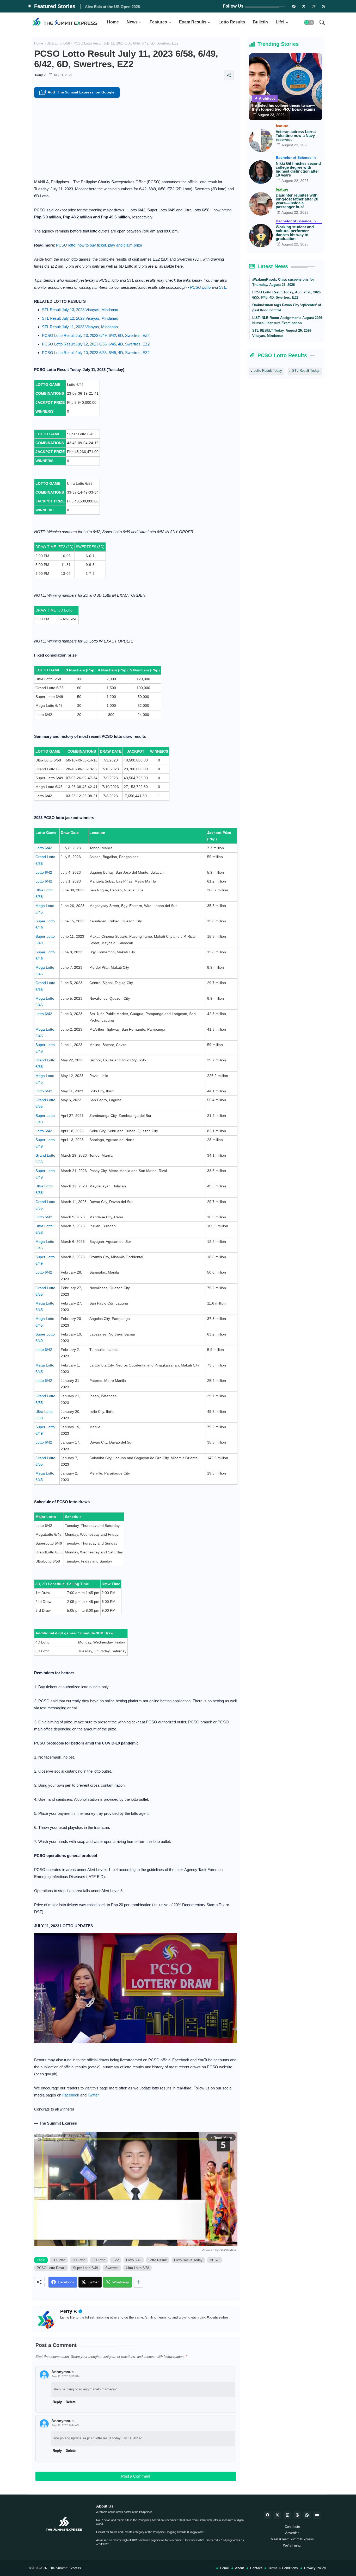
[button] (309, 22)
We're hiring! (292, 2545)
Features (158, 22)
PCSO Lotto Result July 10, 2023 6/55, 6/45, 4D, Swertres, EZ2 (96, 353)
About (240, 2568)
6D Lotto (99, 2260)
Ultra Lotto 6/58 (58, 43)
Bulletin (260, 22)
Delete (71, 2451)
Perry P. (69, 2311)
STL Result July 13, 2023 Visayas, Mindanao (80, 310)
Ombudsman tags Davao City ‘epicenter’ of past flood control (287, 308)
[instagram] (314, 6)
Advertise (292, 2533)
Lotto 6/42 (44, 848)
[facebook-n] (294, 6)
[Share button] (138, 2282)
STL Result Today (306, 371)
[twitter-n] (304, 6)
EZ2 (116, 2260)
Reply (57, 2451)
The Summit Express (65, 2568)
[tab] (113, 22)
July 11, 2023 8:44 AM (65, 2425)
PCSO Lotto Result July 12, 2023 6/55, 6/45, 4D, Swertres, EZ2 (96, 344)
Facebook (71, 2095)
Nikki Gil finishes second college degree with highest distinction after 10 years (298, 169)
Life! (280, 22)
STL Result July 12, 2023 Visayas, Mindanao (80, 318)
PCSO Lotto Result (51, 2268)
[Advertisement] (136, 137)
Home (113, 22)
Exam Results (193, 22)
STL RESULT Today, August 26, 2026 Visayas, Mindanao (282, 333)
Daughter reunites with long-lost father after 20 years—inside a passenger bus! (297, 201)
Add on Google (78, 93)
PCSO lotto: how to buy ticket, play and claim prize (99, 245)
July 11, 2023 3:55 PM (66, 2376)
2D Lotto (59, 2260)
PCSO (215, 2260)
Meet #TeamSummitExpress (292, 2539)
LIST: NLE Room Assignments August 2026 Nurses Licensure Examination (287, 320)
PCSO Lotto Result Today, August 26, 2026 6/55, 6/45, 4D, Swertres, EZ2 (286, 295)
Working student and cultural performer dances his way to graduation (295, 233)
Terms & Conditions (283, 2568)
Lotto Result (158, 2260)
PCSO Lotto (200, 287)
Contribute (292, 2527)
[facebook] (267, 2515)
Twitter (93, 2095)
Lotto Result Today (188, 2260)
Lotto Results (232, 22)
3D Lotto (79, 2260)
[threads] (324, 6)
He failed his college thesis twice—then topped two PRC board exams (284, 107)
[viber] (307, 2515)
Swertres (112, 2268)
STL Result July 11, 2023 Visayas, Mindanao (80, 327)
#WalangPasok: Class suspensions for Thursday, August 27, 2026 (283, 282)
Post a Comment (136, 2476)
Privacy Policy (315, 2568)
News (132, 22)
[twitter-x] (277, 2515)
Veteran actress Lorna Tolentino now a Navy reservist (296, 136)
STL (222, 287)
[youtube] (317, 2515)
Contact (256, 2568)
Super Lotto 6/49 (85, 2268)
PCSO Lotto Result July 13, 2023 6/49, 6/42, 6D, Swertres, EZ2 (96, 335)
